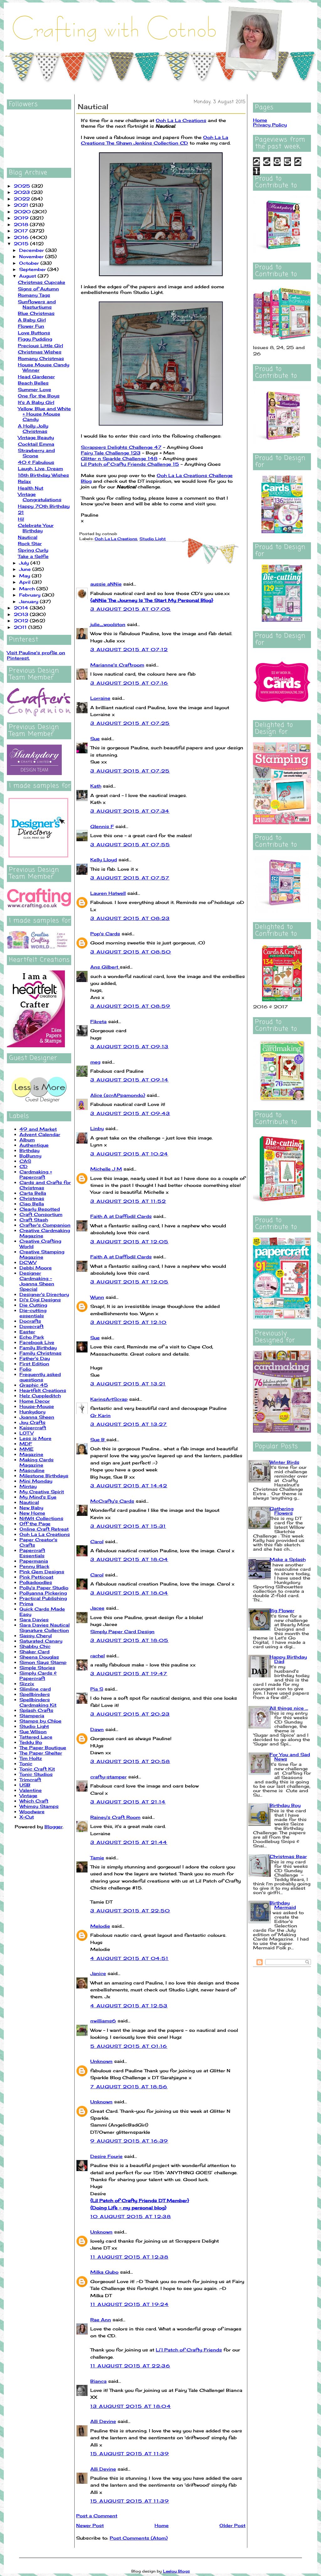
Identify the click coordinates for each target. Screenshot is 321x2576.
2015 (22, 244)
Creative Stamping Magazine (42, 1254)
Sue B (98, 1439)
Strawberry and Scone (36, 453)
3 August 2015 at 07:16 (129, 683)
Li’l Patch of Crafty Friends (189, 2350)
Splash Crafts (36, 1710)
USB (25, 1785)
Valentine (31, 1790)
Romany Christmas (41, 358)
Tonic (26, 1763)
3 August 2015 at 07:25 (130, 723)
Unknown (101, 2061)
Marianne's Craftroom (117, 665)
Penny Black (34, 1566)
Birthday (29, 1150)
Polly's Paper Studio (44, 1588)
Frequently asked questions (40, 1377)
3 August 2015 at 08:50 (131, 952)
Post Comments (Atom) (139, 2538)
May (25, 576)
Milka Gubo (104, 2272)
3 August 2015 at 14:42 (129, 1486)
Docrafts (30, 1321)
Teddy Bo (31, 1742)
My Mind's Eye (38, 1497)
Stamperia (32, 1716)
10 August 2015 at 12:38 (131, 2216)
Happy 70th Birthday (44, 506)
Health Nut (31, 488)
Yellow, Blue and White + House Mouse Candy (44, 414)
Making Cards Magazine (37, 1462)
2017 (22, 231)
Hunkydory (32, 1412)
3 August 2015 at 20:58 (130, 1761)
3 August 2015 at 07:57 (130, 878)
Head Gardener (36, 377)
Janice (98, 1973)
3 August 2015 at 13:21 (128, 1384)
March (28, 589)
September (33, 269)
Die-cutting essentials (33, 1313)
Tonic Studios (36, 1774)
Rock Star (30, 543)
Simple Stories (37, 1668)
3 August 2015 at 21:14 (128, 1802)
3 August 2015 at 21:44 (129, 1842)
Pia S (97, 1689)
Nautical (28, 537)
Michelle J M (106, 1169)
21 (21, 512)
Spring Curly (33, 550)
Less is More (35, 1438)
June (26, 569)
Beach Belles (33, 383)
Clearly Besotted (40, 1209)
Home (162, 2525)
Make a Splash (288, 1559)
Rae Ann (101, 2320)
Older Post (232, 2525)
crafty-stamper (108, 1777)
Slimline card (35, 1689)
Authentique (34, 1145)
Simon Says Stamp (43, 1662)
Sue (95, 738)
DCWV (28, 1262)
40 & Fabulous (36, 462)
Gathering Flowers (282, 1511)
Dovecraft (32, 1326)
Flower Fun (31, 326)
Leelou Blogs (176, 2571)
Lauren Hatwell (108, 893)
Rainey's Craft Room (115, 1817)
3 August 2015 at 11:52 (128, 1201)
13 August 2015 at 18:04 (131, 2406)
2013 (22, 614)
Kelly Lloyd (104, 860)
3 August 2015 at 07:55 (130, 845)
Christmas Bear (288, 1856)
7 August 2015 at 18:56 (129, 2087)
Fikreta (98, 1021)
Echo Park (32, 1337)
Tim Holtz (31, 1758)
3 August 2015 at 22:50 (130, 1911)
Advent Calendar (40, 1134)
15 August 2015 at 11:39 (130, 2454)
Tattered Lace (36, 1737)
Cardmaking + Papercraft (36, 1174)
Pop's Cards (105, 934)
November (32, 256)
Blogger (54, 1827)
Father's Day (35, 1358)
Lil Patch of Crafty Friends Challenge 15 (130, 464)
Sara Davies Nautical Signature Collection (45, 1628)
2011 (21, 627)
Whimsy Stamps (39, 1806)
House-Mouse (37, 1406)
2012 (22, 621)
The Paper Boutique (43, 1747)
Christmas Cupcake (42, 282)
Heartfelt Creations (43, 1390)
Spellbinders (35, 1694)
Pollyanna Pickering (43, 1593)
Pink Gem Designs (42, 1572)
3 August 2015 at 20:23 (130, 1714)
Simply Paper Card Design (122, 1631)
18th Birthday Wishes (43, 475)
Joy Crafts (32, 1422)
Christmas (32, 1198)
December (32, 250)
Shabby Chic (35, 1646)
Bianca (98, 2381)
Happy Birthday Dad (288, 1659)
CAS (25, 1161)
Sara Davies (34, 1620)
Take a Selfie (33, 556)
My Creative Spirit (42, 1492)
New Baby (31, 1508)
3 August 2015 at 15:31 (128, 1526)
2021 (22, 205)
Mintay (28, 1486)
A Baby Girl (32, 320)
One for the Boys (39, 396)
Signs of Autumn (38, 289)
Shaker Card (34, 1652)
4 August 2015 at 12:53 (129, 2006)
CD (24, 1166)
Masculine (32, 1470)
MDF (26, 1444)
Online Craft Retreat (44, 1529)
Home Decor (35, 1401)
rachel (97, 1656)
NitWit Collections (41, 1518)
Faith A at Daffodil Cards (121, 1216)
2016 (22, 237)
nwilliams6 (103, 2021)
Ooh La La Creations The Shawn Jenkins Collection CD (155, 140)
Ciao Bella (32, 1204)
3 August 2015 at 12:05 (129, 1242)
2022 (23, 199)
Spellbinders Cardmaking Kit (38, 1702)
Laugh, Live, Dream (40, 468)
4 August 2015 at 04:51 (129, 1958)
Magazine (31, 1454)
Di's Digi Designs (40, 1300)
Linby (97, 1128)
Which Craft (34, 1801)
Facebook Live (37, 1342)
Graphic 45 (34, 1385)
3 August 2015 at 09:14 (129, 1080)
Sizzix (27, 1684)
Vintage (28, 1795)
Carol (97, 1541)
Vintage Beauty (36, 437)
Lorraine (100, 698)
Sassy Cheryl (36, 1636)
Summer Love (34, 389)
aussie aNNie (106, 584)
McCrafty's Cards (112, 1501)
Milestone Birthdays (44, 1476)
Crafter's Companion (45, 1225)
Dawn (97, 1729)
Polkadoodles (36, 1582)
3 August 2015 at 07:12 (129, 649)
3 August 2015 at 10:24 (129, 1154)
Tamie (97, 1858)
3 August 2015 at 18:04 (129, 1559)
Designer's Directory (44, 1294)
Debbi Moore (36, 1268)
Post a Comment (97, 2516)
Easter (27, 1332)
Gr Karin (100, 1415)
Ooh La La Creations (45, 1534)
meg (95, 1062)
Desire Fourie (106, 2156)
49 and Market (38, 1129)
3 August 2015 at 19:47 (129, 1673)
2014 (22, 608)
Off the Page (35, 1524)
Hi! (21, 519)
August (28, 276)
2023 (23, 192)
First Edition (34, 1364)
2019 (22, 218)
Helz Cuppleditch (40, 1396)
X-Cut (27, 1817)
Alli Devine (103, 2421)
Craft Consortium (41, 1214)
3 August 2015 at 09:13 (129, 1046)
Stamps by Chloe (40, 1721)
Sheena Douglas (39, 1657)
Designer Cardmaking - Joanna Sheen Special (37, 1281)
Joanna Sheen (37, 1417)
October (30, 263)
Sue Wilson (33, 1731)
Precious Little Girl (40, 345)
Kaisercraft (33, 1428)
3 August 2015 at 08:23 (130, 918)
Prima (26, 1604)
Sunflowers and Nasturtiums (37, 304)
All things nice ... (289, 1708)
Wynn (97, 1297)
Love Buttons (34, 333)
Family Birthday (38, 1348)
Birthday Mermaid (283, 1905)
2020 (23, 212)
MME (26, 1449)
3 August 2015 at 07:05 (131, 609)
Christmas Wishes (40, 352)
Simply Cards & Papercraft (38, 1676)
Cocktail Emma (36, 444)
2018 (22, 224)
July (25, 563)
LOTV (26, 1433)
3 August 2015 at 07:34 (130, 811)
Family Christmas (40, 1353)
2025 (23, 186)
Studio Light (34, 1726)
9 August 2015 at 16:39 (129, 2141)
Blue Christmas (36, 313)
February (31, 595)
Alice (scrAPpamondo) (118, 1095)
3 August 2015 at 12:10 (129, 1322)
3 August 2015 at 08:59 (130, 1006)
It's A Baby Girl (36, 402)
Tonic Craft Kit (37, 1769)
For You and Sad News (290, 1757)
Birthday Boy (285, 1805)
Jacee (97, 1608)
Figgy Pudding (35, 339)
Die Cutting (33, 1305)
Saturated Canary (41, 1641)
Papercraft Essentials (32, 1553)
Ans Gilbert (105, 967)
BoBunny (30, 1156)
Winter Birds (284, 1462)
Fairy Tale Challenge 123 (111, 453)
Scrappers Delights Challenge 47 (121, 447)
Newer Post (90, 2525)
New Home (32, 1513)
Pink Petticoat (36, 1577)
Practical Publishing (43, 1598)
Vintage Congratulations (40, 497)
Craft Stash (34, 1220)
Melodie (100, 1926)
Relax (24, 481)
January (29, 601)
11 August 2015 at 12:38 (129, 2257)
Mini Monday (36, 1481)
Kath (96, 786)
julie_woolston (108, 624)
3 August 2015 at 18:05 (129, 1640)
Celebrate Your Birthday (36, 528)
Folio (25, 1369)
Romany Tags (34, 295)
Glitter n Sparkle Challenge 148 (119, 458)
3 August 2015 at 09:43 (130, 1113)
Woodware (32, 1811)
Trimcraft (30, 1779)
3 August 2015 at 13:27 (129, 1424)
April (26, 582)
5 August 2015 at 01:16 (129, 2046)
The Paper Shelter (41, 1753)
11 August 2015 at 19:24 (129, 2304)
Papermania (34, 1561)
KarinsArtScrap (109, 1399)
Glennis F (102, 826)
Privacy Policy (270, 125)
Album (27, 1140)
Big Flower (282, 1610)
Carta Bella (33, 1193)
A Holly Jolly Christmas (33, 428)
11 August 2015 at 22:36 (130, 2366)
